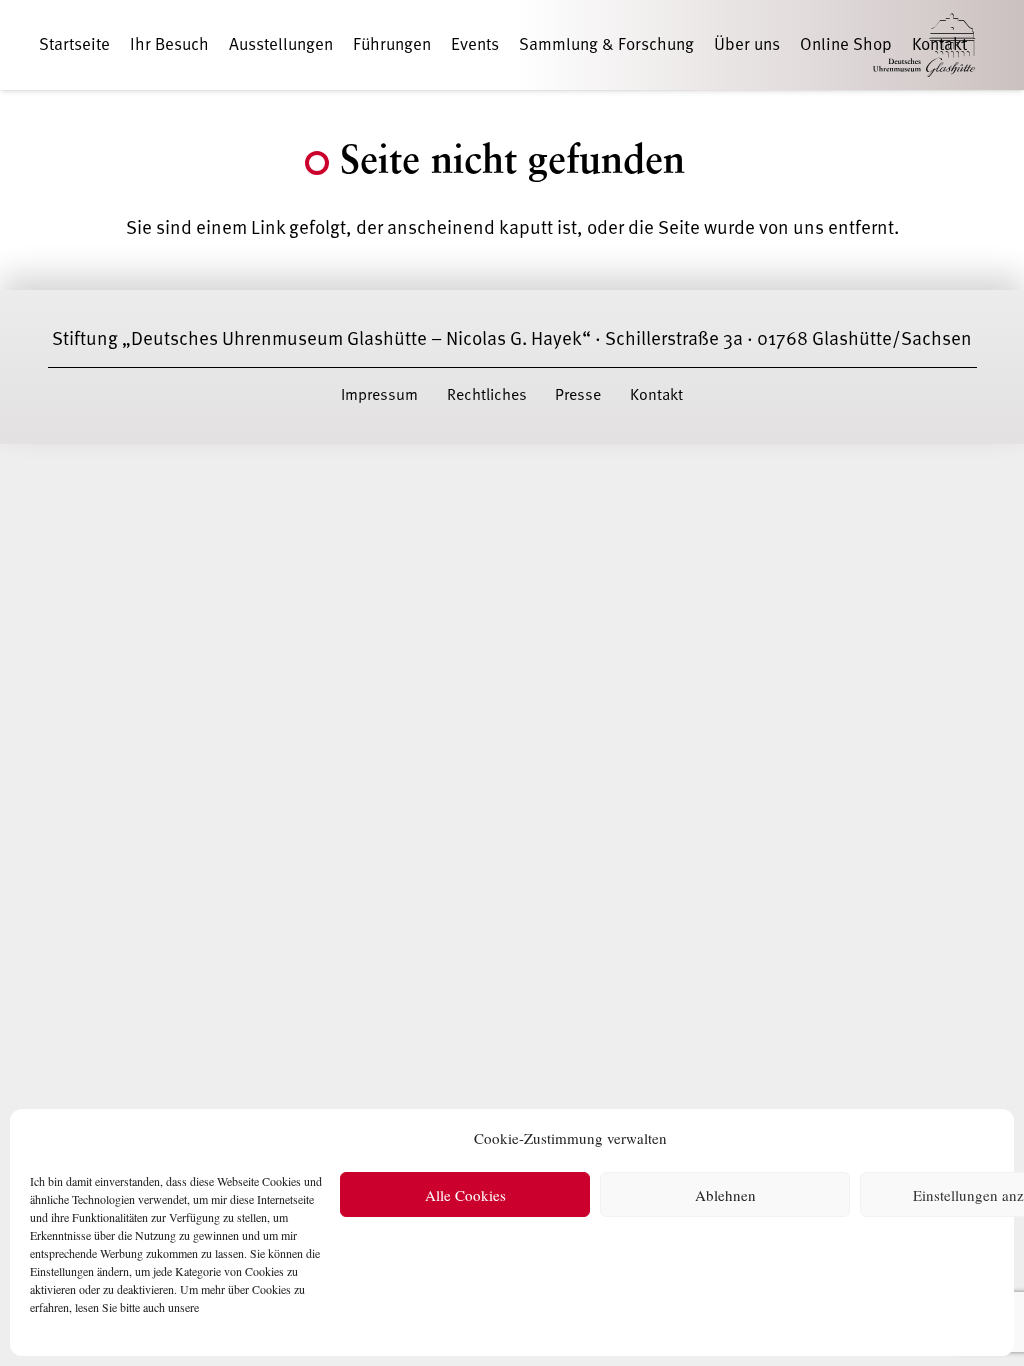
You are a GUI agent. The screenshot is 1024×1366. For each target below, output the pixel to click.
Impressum (379, 395)
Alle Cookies (465, 1195)
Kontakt (656, 395)
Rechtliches (487, 395)
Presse (578, 395)
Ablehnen (725, 1195)
